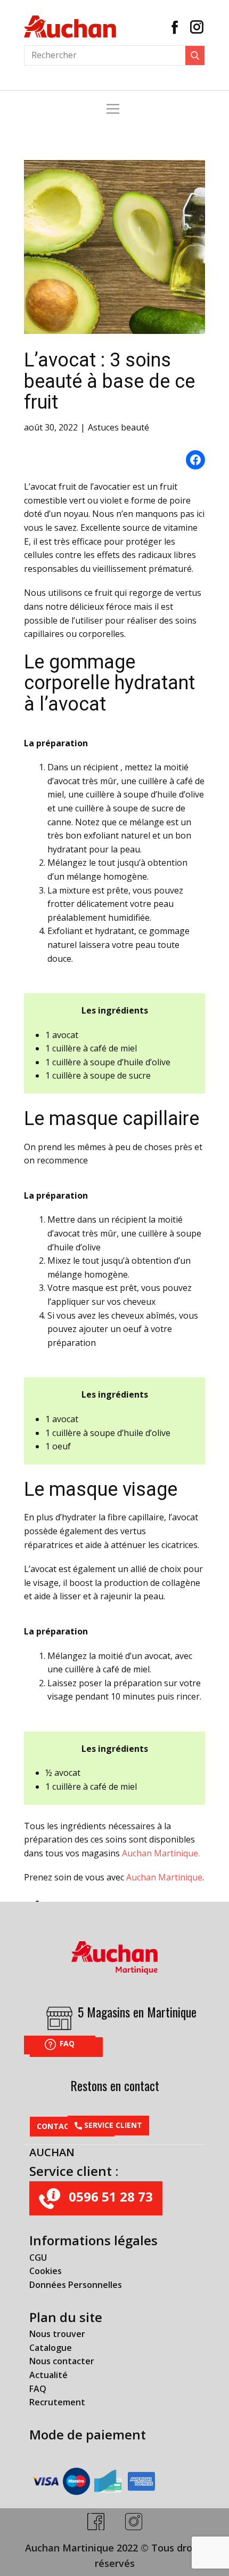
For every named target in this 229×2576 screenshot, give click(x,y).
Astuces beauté (118, 427)
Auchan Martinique (164, 1877)
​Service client (112, 2125)
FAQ (66, 2043)
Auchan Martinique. (161, 1853)
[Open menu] (113, 109)
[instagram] (134, 2522)
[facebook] (96, 2522)
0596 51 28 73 (109, 2197)
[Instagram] (197, 27)
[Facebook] (175, 27)
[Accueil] (70, 27)
